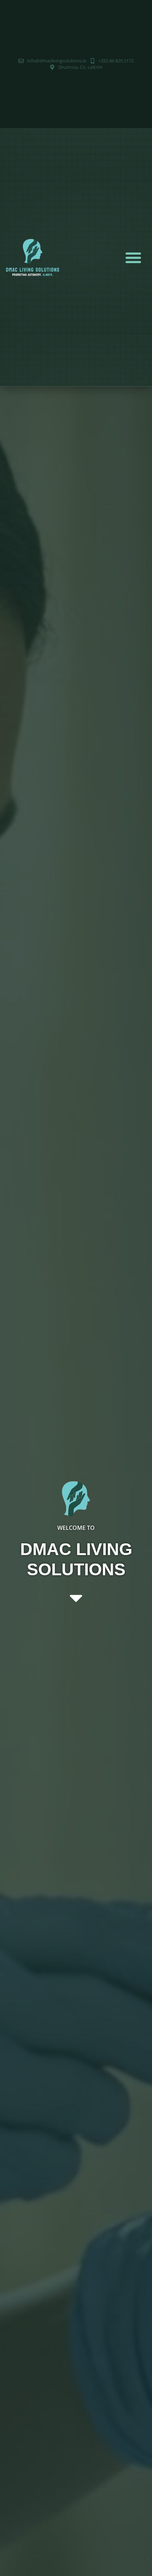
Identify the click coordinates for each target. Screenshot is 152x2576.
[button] (133, 257)
